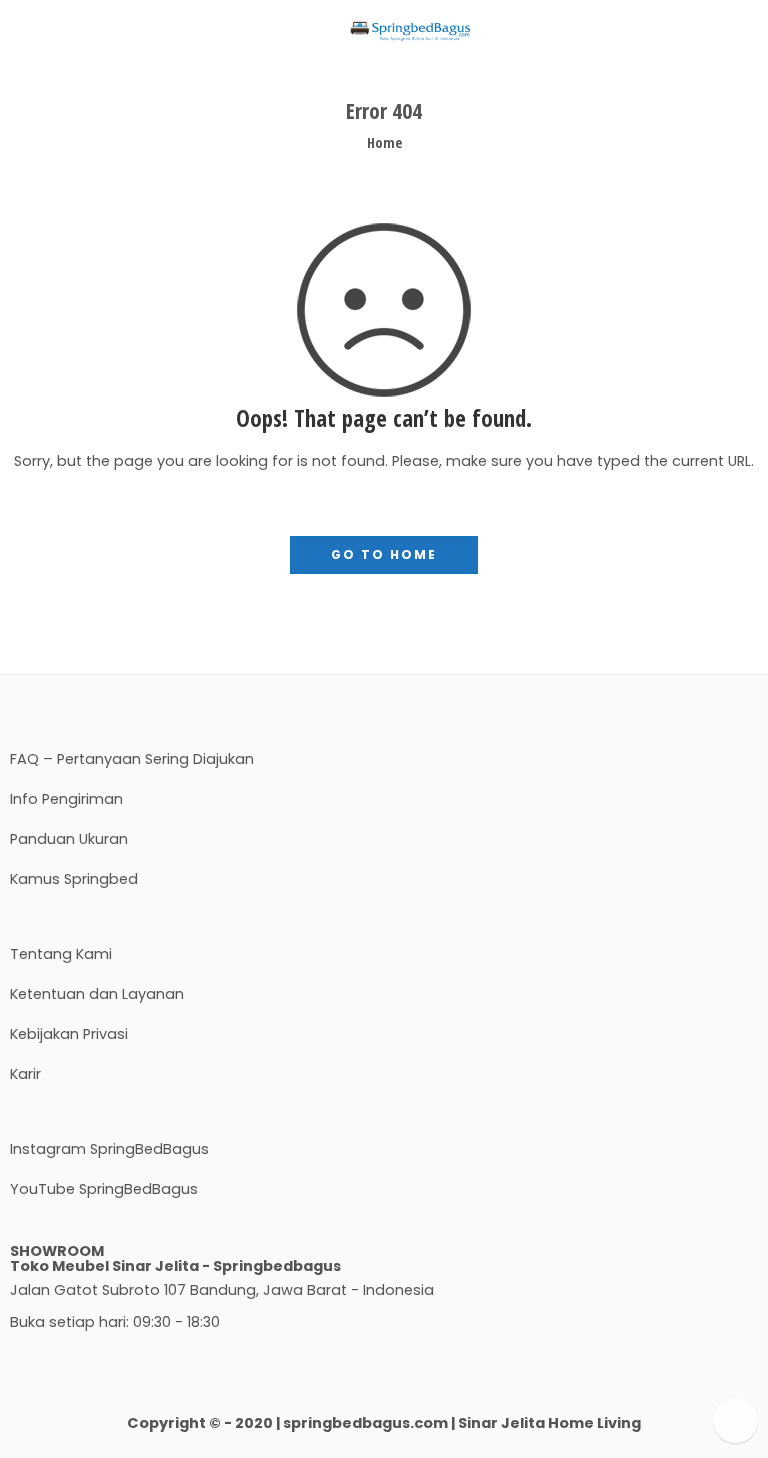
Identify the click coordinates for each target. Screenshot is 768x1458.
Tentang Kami (61, 954)
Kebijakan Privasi (69, 1034)
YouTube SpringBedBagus (104, 1189)
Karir (25, 1074)
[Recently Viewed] (735, 1420)
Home (384, 142)
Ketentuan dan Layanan (97, 994)
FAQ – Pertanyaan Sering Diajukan (132, 759)
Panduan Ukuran (69, 839)
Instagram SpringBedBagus (109, 1149)
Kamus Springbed (74, 879)
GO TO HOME (384, 554)
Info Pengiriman (66, 799)
